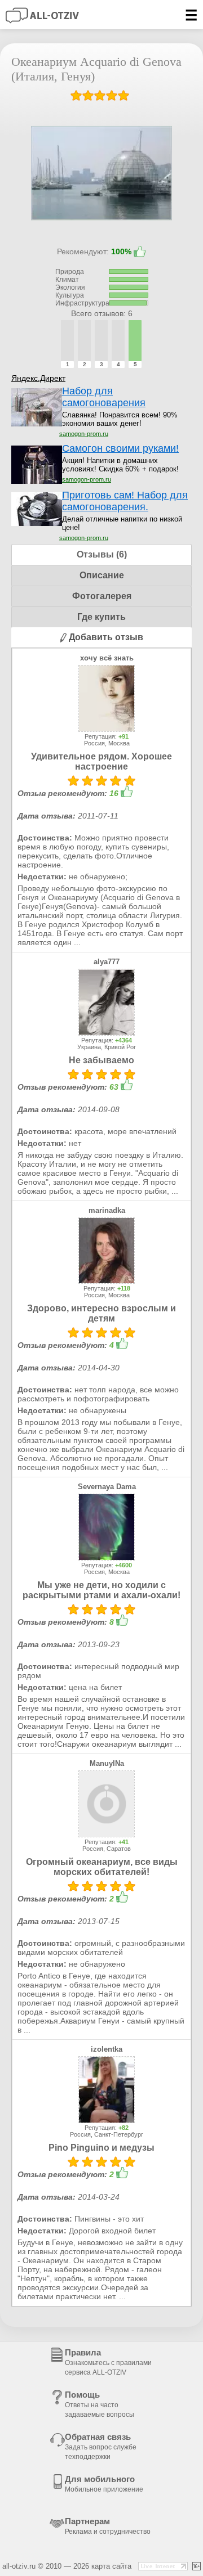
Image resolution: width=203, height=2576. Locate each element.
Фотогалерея (102, 596)
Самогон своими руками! (120, 448)
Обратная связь (101, 2446)
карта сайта (111, 2566)
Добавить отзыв (105, 637)
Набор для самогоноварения (104, 397)
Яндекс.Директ (38, 378)
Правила (108, 2362)
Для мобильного (104, 2484)
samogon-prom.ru (84, 434)
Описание (102, 575)
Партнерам (108, 2526)
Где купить (101, 617)
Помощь (100, 2404)
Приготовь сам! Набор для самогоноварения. (125, 501)
